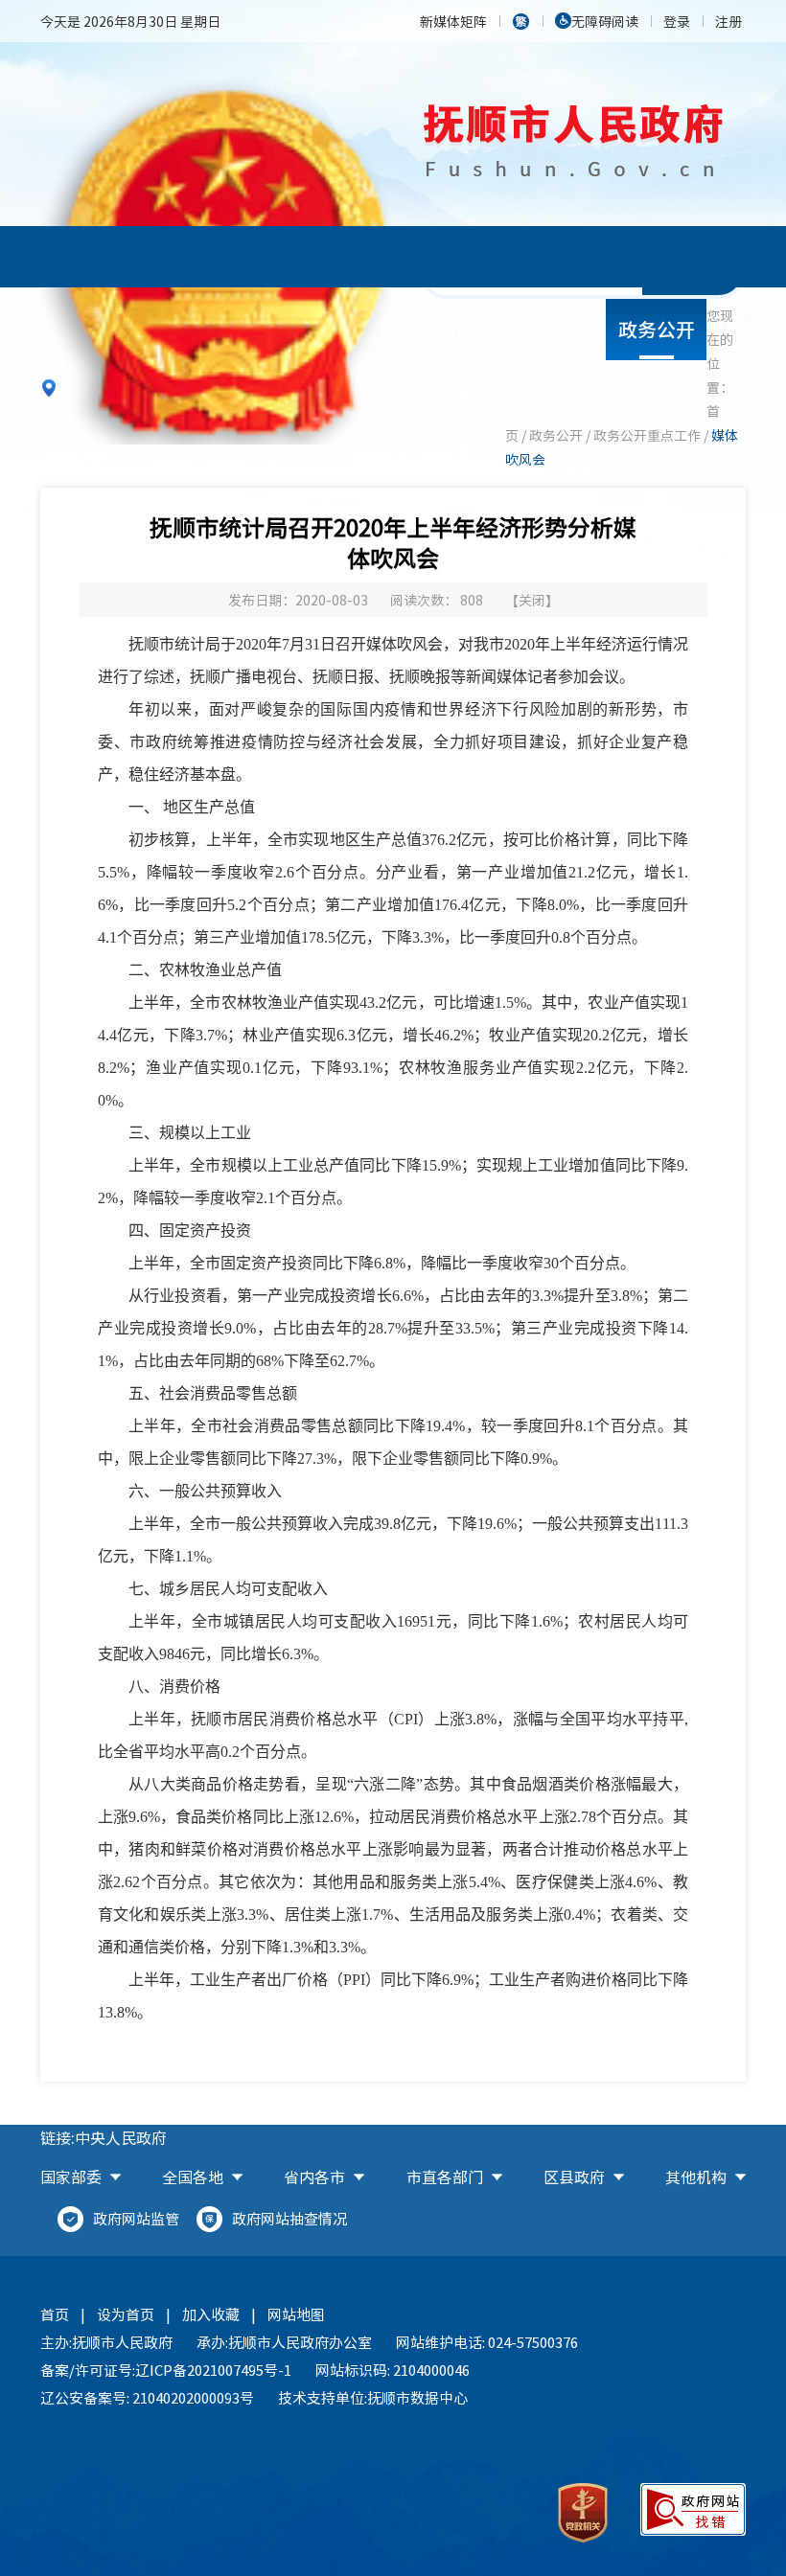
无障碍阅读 (605, 21)
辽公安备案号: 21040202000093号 (147, 2398)
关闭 (532, 600)
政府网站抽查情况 (289, 2219)
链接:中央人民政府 (104, 2137)
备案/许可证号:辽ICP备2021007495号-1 (166, 2370)
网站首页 (455, 329)
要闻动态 (556, 329)
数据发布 (657, 390)
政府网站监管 (136, 2219)
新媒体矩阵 (453, 21)
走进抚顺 (455, 452)
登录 (677, 21)
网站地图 (296, 2314)
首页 (55, 2314)
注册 (728, 21)
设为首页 (126, 2314)
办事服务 (455, 390)
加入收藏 (211, 2314)
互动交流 (556, 390)
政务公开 (657, 329)
